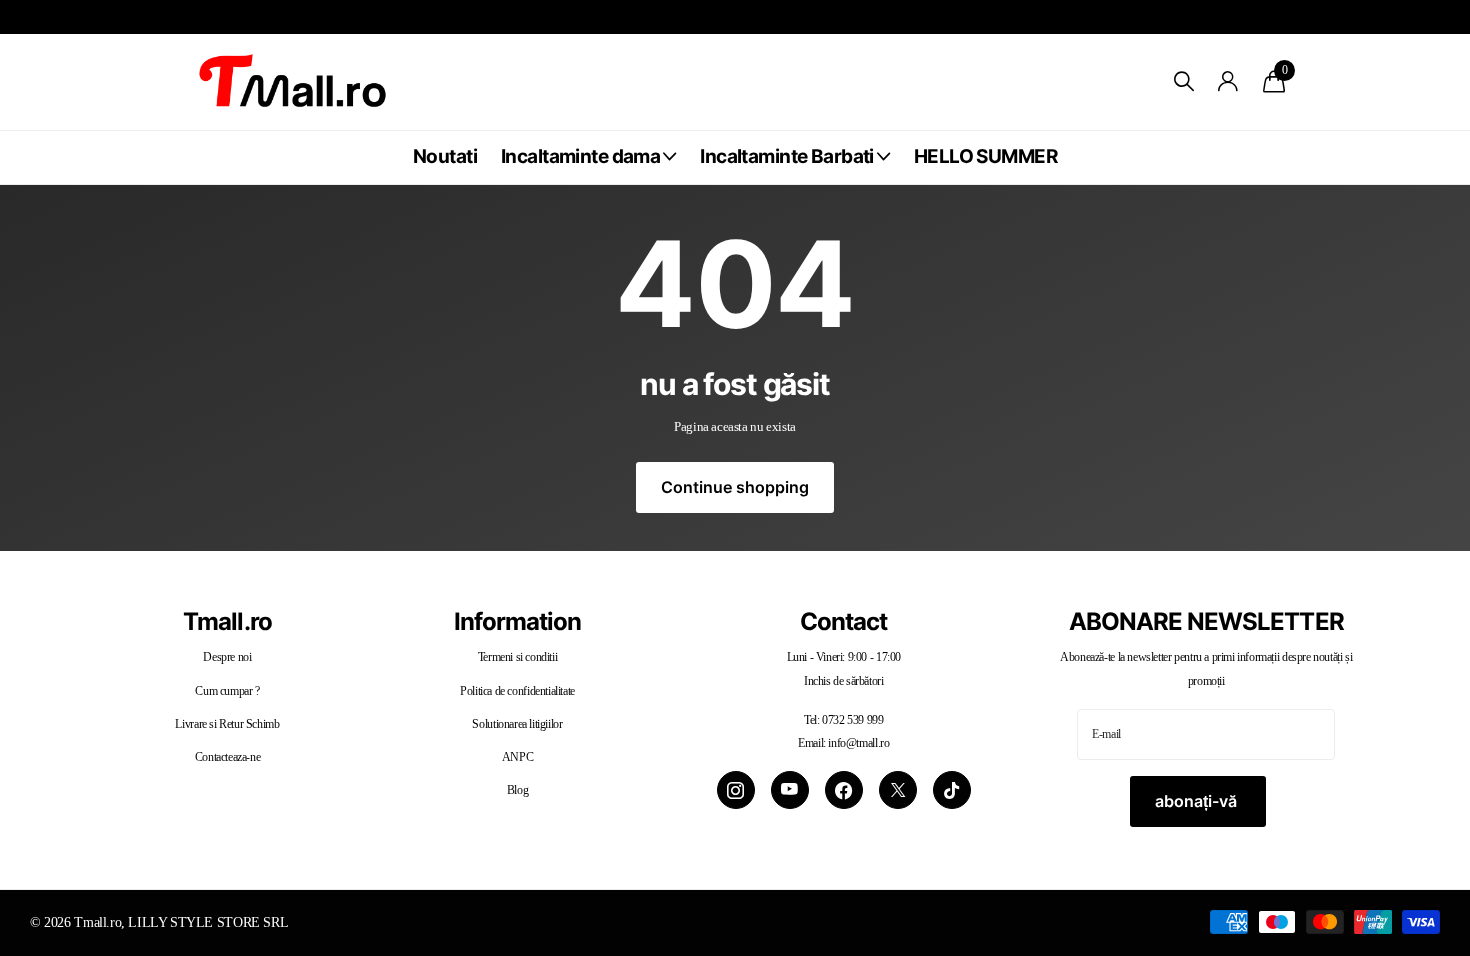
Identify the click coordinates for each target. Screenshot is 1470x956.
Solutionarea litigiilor (517, 724)
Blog (517, 790)
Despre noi (227, 657)
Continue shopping (735, 487)
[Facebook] (844, 790)
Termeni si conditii (518, 657)
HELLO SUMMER (985, 156)
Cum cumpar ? (227, 691)
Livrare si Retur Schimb (227, 724)
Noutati (445, 156)
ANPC (517, 757)
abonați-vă (1198, 801)
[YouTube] (790, 790)
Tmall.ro (227, 621)
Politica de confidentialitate (517, 691)
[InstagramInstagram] (736, 790)
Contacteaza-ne (228, 757)
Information (517, 621)
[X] (898, 790)
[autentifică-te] (1228, 81)
